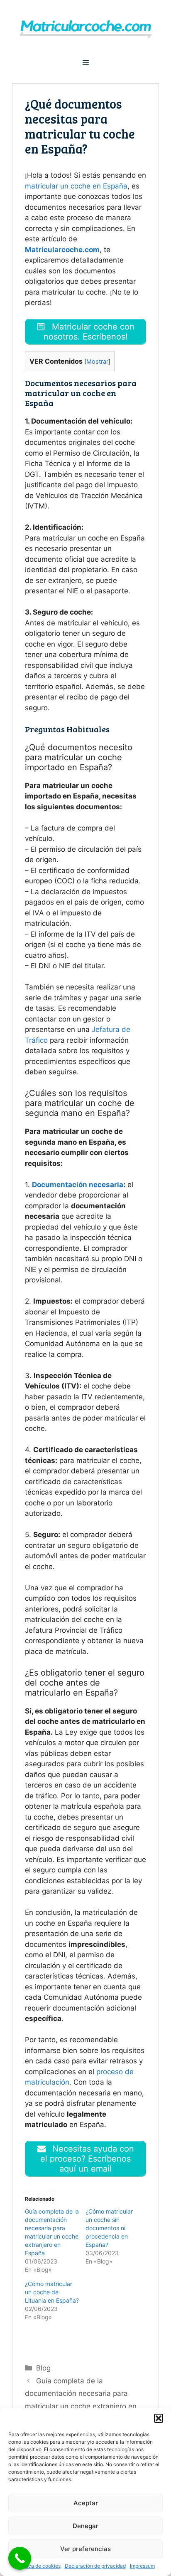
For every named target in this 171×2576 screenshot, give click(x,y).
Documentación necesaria (78, 1185)
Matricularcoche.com (62, 250)
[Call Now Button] (20, 2558)
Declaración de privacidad (95, 2566)
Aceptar (86, 2503)
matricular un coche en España (76, 186)
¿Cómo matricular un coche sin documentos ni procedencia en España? (109, 2228)
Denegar (85, 2526)
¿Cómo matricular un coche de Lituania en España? (52, 2292)
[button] (159, 2418)
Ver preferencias (85, 2549)
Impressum (142, 2566)
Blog (43, 2368)
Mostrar (97, 362)
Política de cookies (39, 2566)
